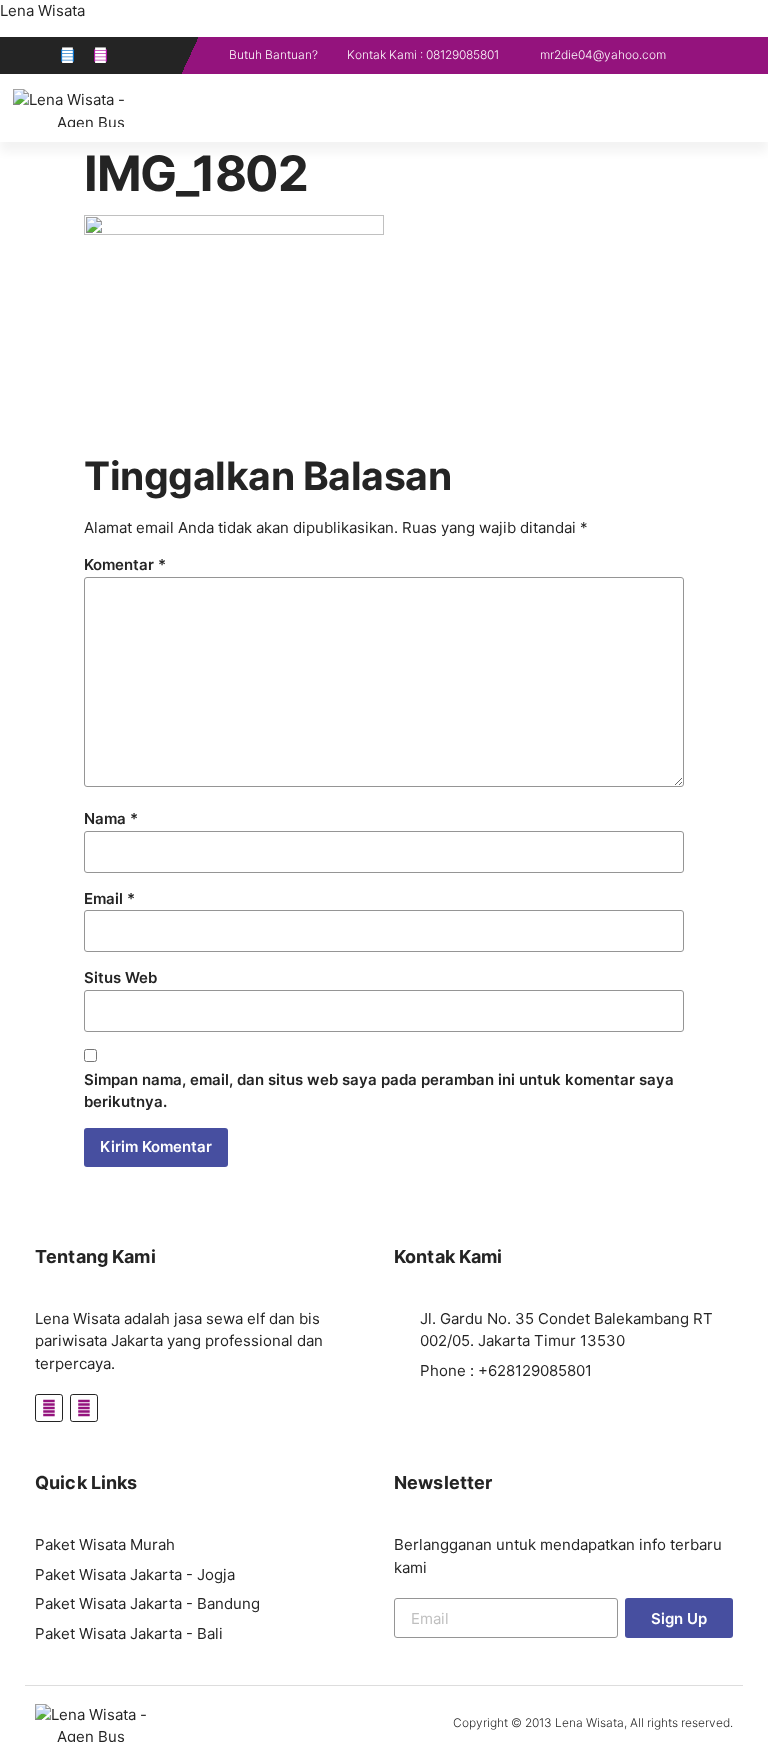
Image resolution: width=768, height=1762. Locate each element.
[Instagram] (100, 55)
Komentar (125, 564)
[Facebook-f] (67, 55)
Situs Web (120, 977)
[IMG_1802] (234, 229)
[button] (749, 108)
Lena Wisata (42, 10)
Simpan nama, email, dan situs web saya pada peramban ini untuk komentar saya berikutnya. (379, 1091)
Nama (111, 818)
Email (109, 898)
